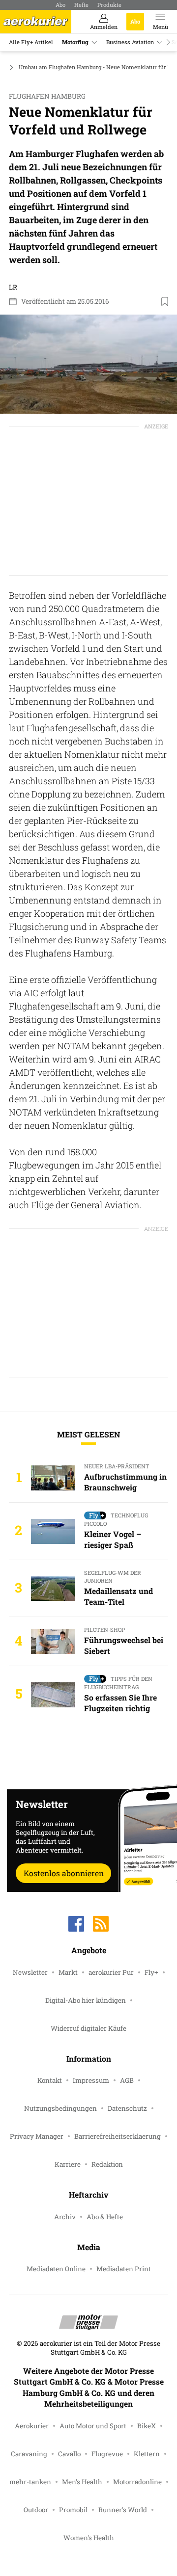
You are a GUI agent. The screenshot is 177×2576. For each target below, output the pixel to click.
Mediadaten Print (124, 2269)
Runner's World (123, 2510)
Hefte (81, 5)
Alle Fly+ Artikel (31, 42)
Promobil (73, 2510)
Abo (60, 5)
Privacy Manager (37, 2136)
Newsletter (30, 1972)
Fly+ (151, 1972)
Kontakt (50, 2080)
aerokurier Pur (111, 1972)
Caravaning (29, 2454)
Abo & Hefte (105, 2217)
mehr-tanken (30, 2482)
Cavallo (69, 2454)
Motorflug (75, 42)
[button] (88, 364)
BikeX (147, 2426)
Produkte (109, 5)
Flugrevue (107, 2454)
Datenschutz (127, 2108)
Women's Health (89, 2538)
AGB (127, 2080)
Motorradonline (137, 2482)
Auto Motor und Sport (93, 2426)
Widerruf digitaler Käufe (88, 2028)
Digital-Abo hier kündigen (86, 2000)
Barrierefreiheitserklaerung (118, 2136)
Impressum (91, 2080)
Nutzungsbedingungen (60, 2108)
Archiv (65, 2217)
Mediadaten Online (56, 2269)
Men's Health (82, 2482)
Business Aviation (130, 42)
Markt (68, 1972)
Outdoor (36, 2510)
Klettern (147, 2454)
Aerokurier (32, 2426)
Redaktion (107, 2164)
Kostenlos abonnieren (64, 1873)
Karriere (68, 2164)
